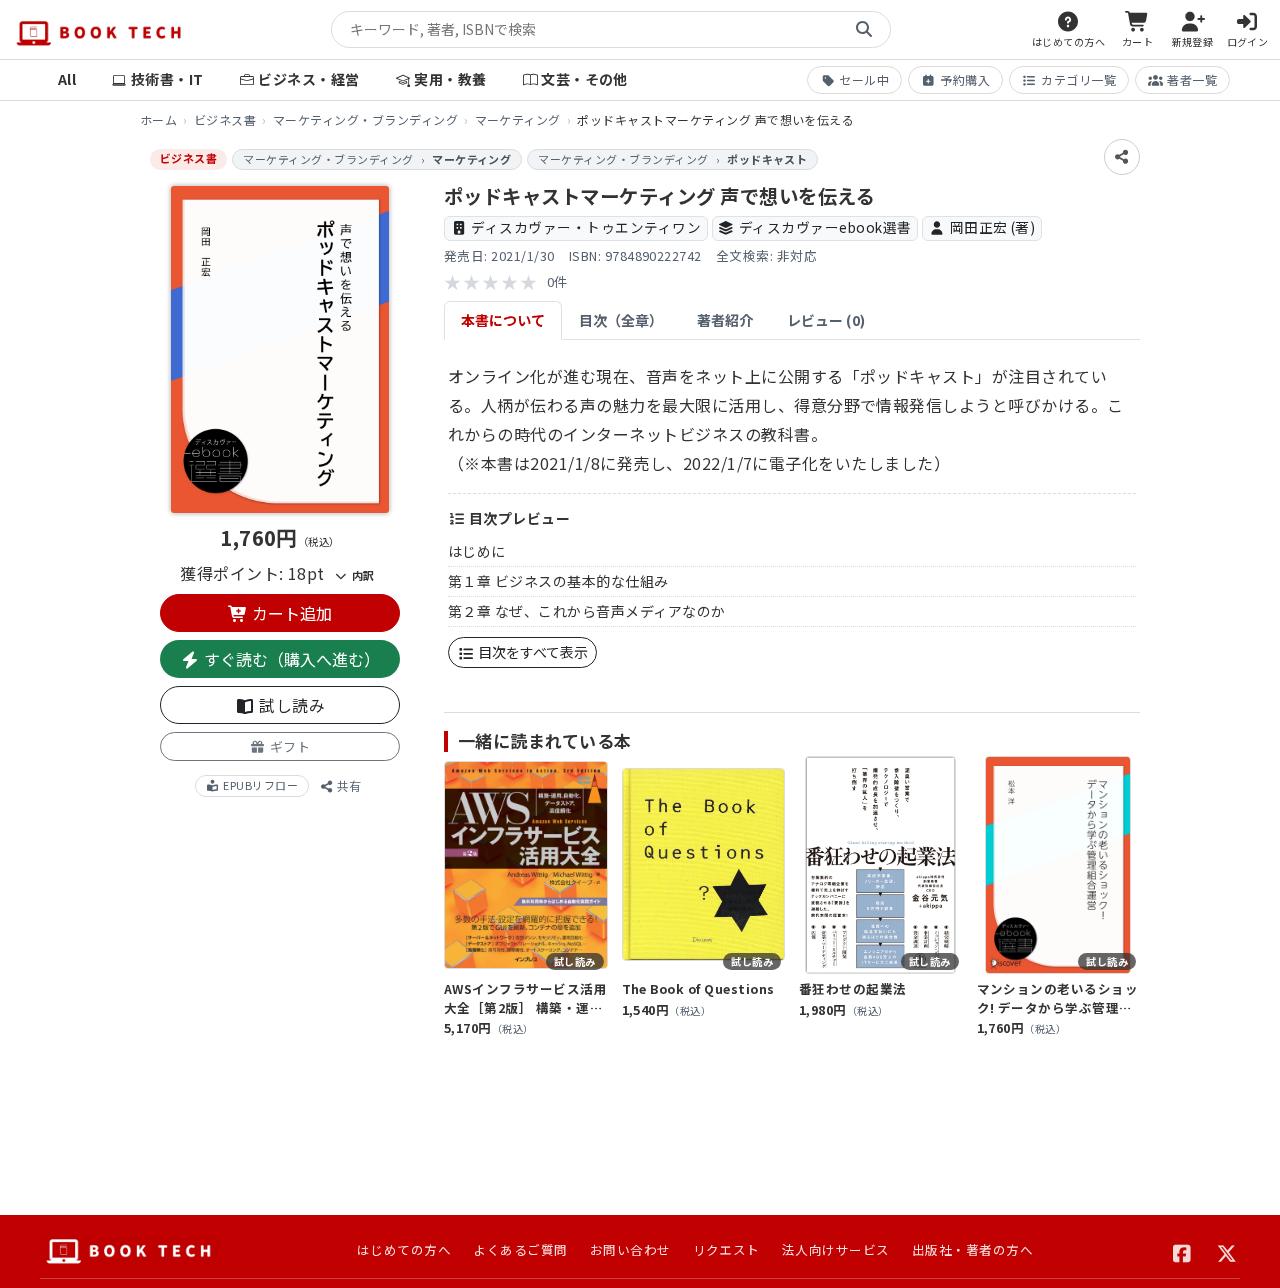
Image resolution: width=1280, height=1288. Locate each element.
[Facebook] (1182, 1251)
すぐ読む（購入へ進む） (290, 659)
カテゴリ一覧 (1078, 79)
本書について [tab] (503, 320)
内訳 (361, 575)
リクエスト (726, 1249)
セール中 (864, 79)
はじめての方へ (404, 1249)
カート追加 (290, 613)
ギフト (288, 746)
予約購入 (965, 79)
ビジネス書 (225, 119)
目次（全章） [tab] (621, 320)
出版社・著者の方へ (972, 1249)
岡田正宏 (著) (993, 227)
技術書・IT (167, 79)
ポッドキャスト (767, 159)
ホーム (158, 119)
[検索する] (864, 30)
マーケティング (518, 119)
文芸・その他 (584, 79)
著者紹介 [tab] (725, 320)
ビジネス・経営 (308, 79)
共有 (347, 785)
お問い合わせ (630, 1249)
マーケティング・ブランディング (365, 119)
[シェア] (1122, 157)
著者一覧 (1192, 79)
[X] (1227, 1251)
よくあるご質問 (520, 1249)
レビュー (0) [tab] (826, 320)
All (67, 79)
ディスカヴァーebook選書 (825, 227)
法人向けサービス (836, 1249)
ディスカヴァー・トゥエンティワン (586, 227)
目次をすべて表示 (531, 652)
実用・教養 (450, 79)
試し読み (290, 705)
